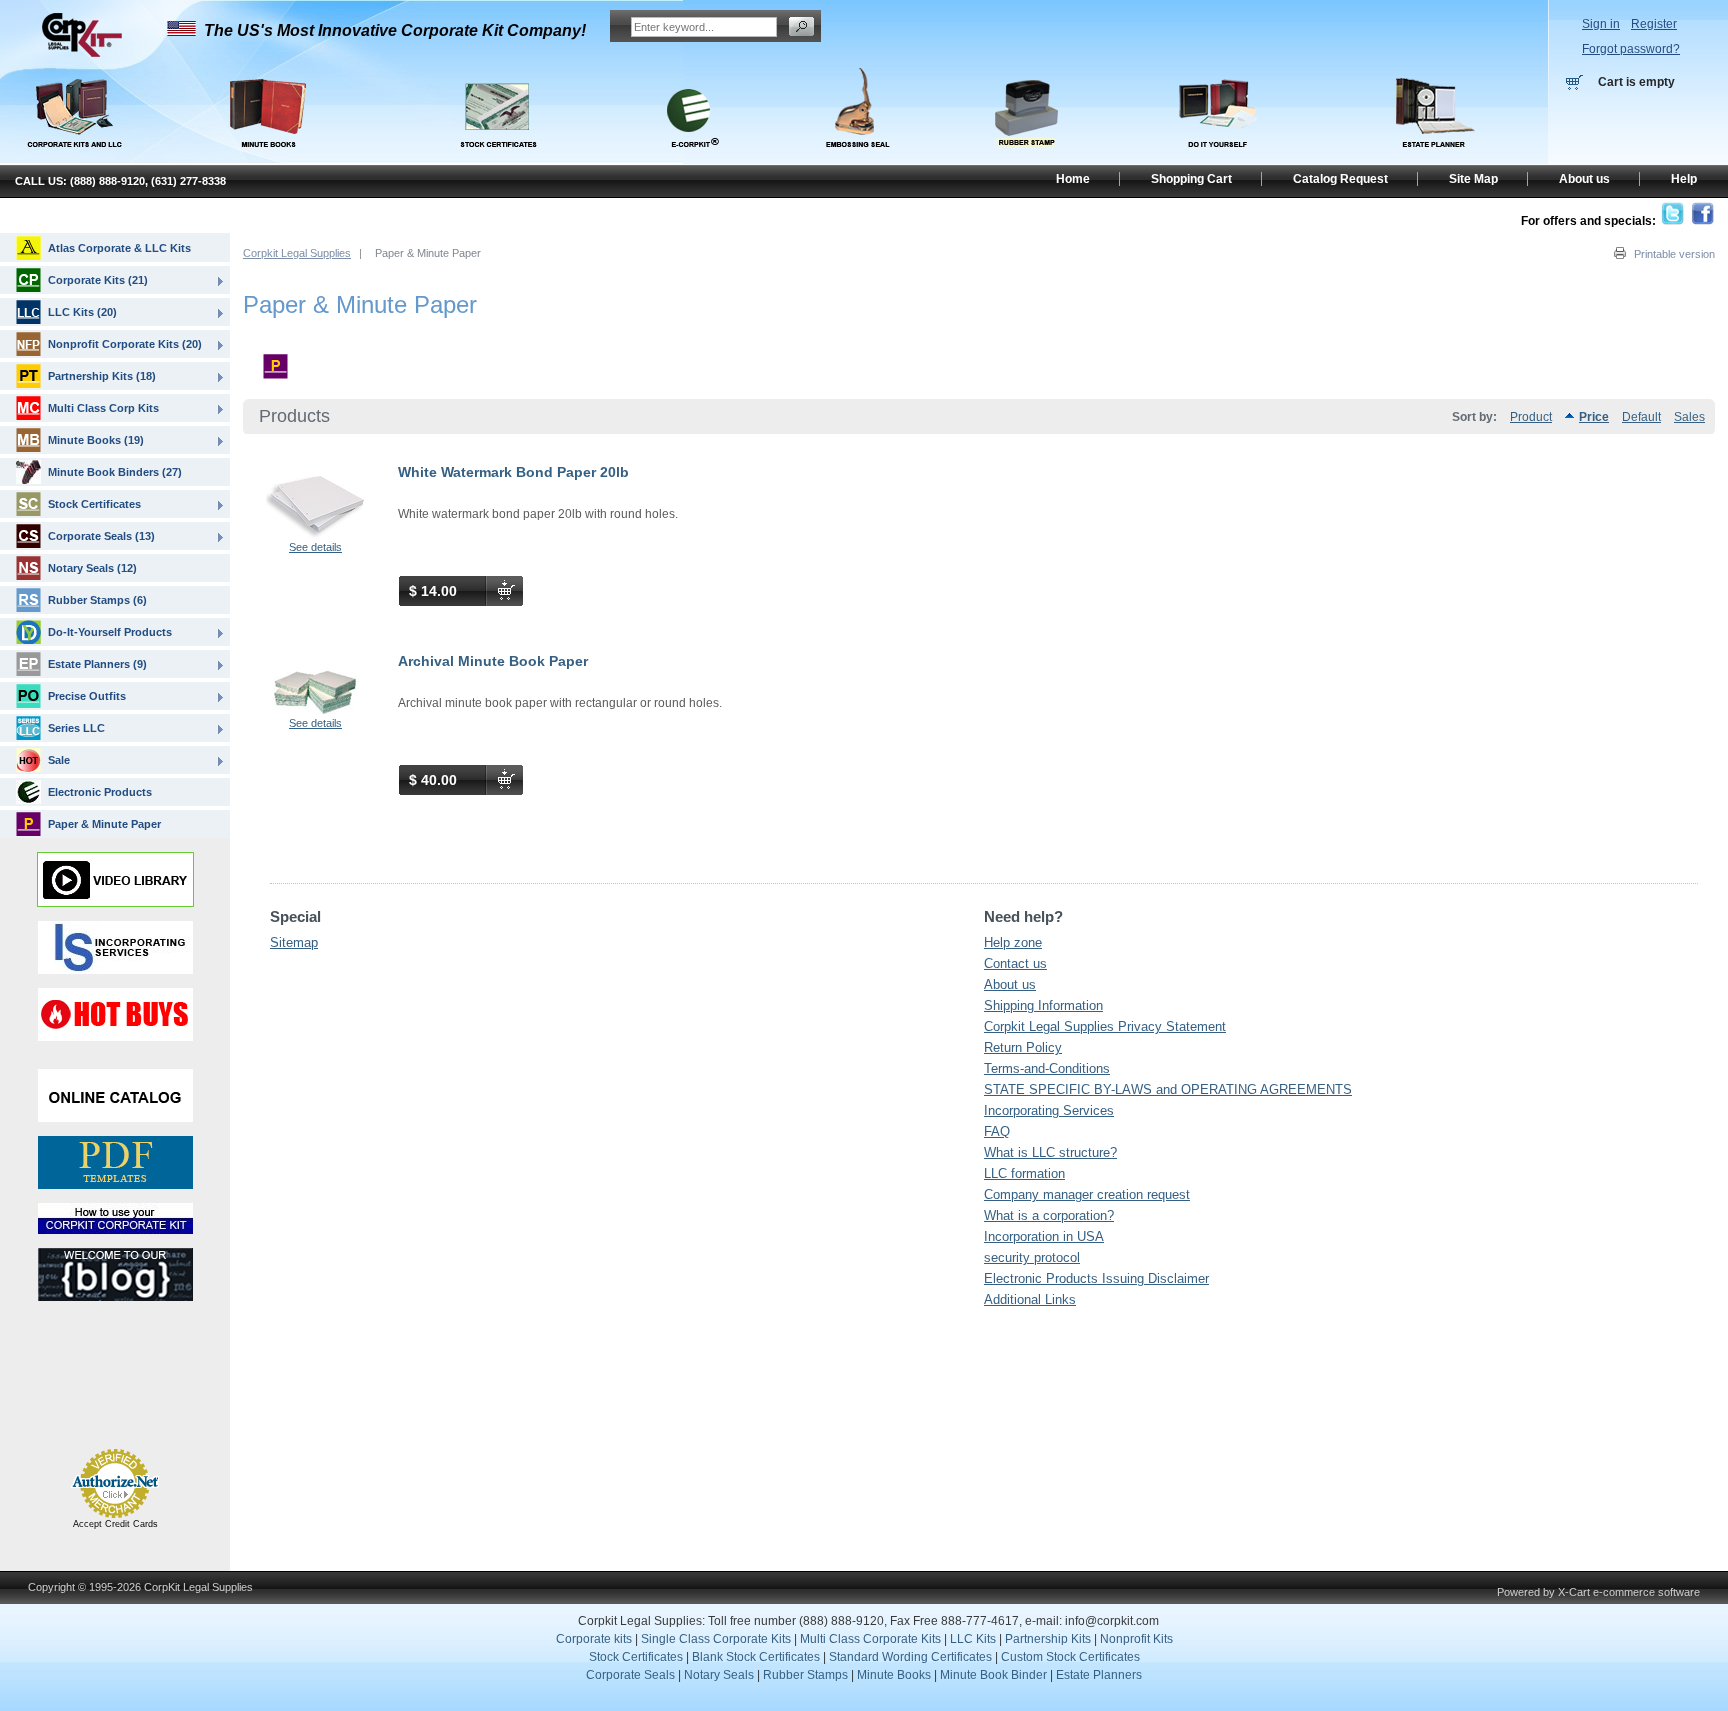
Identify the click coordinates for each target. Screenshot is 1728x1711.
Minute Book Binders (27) (115, 472)
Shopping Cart (1191, 179)
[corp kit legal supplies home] (81, 54)
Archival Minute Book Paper (493, 661)
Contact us (1015, 963)
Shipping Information (1043, 1005)
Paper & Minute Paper (104, 824)
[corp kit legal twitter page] (1672, 221)
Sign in (1601, 24)
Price (1594, 417)
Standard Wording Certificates (910, 1657)
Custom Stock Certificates (1070, 1657)
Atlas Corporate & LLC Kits (119, 248)
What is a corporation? (1049, 1215)
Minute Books (894, 1675)
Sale (59, 760)
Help (1684, 179)
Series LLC (76, 728)
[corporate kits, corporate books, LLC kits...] (73, 108)
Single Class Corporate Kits (716, 1639)
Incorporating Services (1049, 1110)
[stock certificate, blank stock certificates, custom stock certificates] (497, 158)
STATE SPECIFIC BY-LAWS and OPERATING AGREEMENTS (1168, 1089)
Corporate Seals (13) (101, 536)
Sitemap (294, 942)
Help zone (1013, 942)
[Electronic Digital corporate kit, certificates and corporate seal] (689, 158)
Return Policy (1023, 1047)
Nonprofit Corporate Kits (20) (125, 344)
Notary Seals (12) (92, 568)
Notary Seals (719, 1675)
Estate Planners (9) (97, 664)
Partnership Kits (1048, 1639)
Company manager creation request (1087, 1194)
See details (315, 547)
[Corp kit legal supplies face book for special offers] (1702, 221)
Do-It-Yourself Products (110, 632)
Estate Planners (1099, 1675)
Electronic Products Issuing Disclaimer (1096, 1278)
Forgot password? (1631, 49)
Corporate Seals (630, 1675)
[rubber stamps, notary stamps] (1026, 158)
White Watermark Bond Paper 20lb (513, 472)
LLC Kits (971, 1639)
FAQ (997, 1131)
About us (1010, 984)
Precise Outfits (87, 696)
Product (1531, 417)
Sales (1689, 417)
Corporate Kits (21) (98, 280)
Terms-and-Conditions (1047, 1068)
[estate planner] (1434, 158)
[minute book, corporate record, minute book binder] (267, 158)
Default (1641, 417)
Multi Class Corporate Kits (870, 1639)
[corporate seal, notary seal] (858, 158)
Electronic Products (100, 792)
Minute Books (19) (96, 440)
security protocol (1032, 1257)
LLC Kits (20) (82, 312)
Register (1654, 24)
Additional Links (1030, 1299)
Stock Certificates (94, 504)
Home (1073, 179)
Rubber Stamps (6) (97, 600)
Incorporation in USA (1044, 1236)
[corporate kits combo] (1218, 158)
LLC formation (1024, 1173)
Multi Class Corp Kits (103, 408)
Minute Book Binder (993, 1675)
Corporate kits (594, 1639)
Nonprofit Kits (1136, 1639)
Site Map (1473, 179)
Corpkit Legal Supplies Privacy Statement (1105, 1026)
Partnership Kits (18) (102, 376)
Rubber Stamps (805, 1675)
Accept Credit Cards (115, 1524)
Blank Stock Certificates (756, 1657)
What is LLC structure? (1050, 1152)
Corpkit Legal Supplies (297, 253)
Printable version (1674, 254)
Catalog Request (1340, 179)
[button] (68, 1402)
